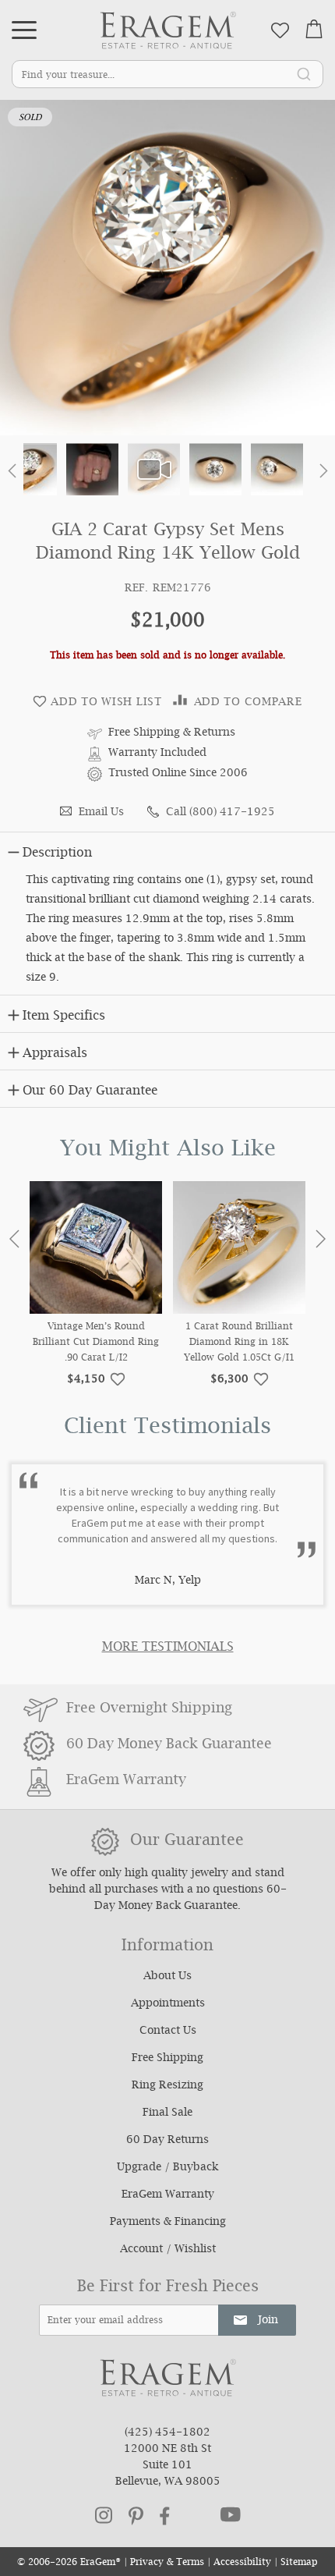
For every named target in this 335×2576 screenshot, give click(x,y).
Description (57, 854)
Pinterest (136, 2516)
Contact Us (168, 2031)
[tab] (167, 850)
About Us (167, 1977)
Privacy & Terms (167, 2563)
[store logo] (168, 30)
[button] (12, 474)
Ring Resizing (167, 2086)
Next (321, 1239)
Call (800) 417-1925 (220, 813)
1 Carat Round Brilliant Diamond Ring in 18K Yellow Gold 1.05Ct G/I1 (239, 1343)
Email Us (101, 813)
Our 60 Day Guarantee (90, 1092)
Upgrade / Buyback (167, 2168)
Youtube (231, 2514)
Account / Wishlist (168, 2250)
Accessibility (242, 2563)
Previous (14, 1239)
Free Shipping (167, 2059)
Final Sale (167, 2113)
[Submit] (304, 73)
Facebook (165, 2516)
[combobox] (167, 74)
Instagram (104, 2515)
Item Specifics (64, 1017)
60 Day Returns (167, 2141)
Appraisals (55, 1054)
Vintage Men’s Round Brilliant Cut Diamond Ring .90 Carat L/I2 (96, 1343)
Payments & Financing (168, 2223)
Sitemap (299, 2563)
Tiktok (195, 2516)
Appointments (168, 2004)
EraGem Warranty (168, 2195)
